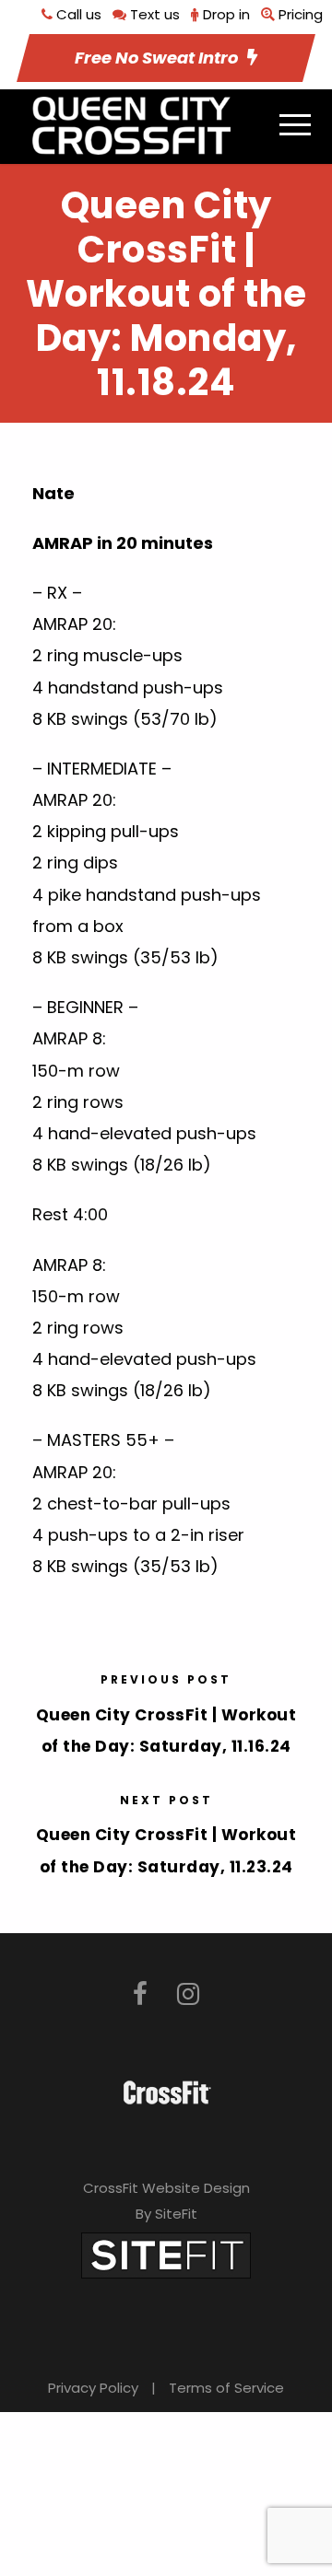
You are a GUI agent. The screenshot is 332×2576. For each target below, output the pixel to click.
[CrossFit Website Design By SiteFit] (166, 2254)
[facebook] (140, 1994)
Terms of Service (226, 2388)
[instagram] (188, 1994)
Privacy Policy (93, 2388)
